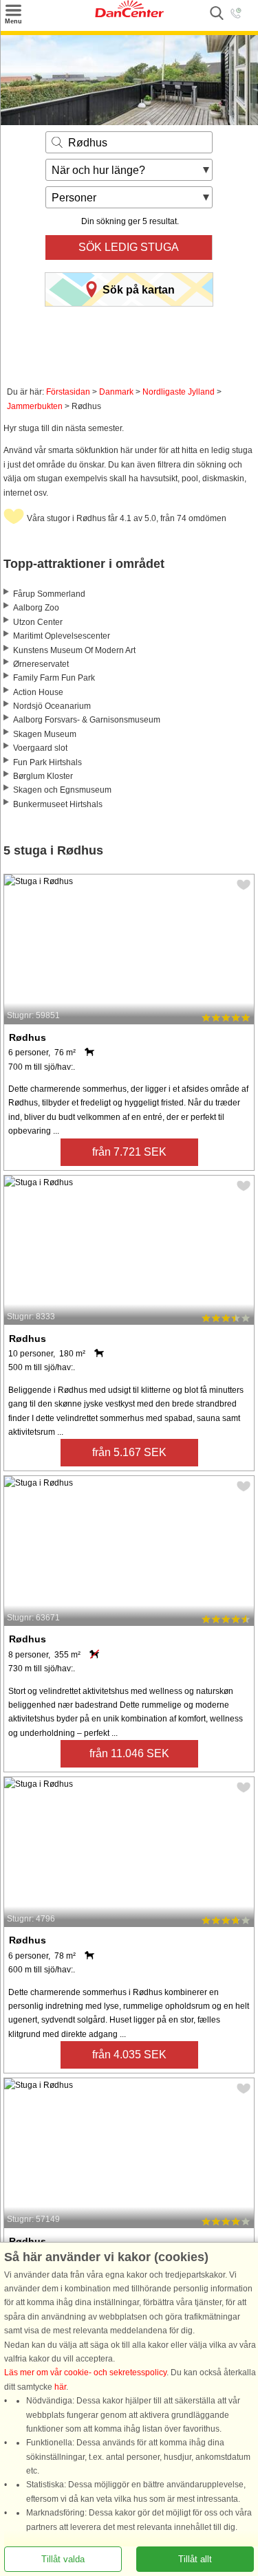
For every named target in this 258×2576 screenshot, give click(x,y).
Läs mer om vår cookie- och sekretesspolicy (85, 2373)
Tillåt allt (195, 2559)
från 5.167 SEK (129, 1452)
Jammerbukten (35, 406)
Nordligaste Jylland (179, 392)
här (60, 2387)
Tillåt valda (63, 2559)
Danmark (116, 392)
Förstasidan (68, 392)
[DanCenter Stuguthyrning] (129, 14)
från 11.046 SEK (129, 1753)
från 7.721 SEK (129, 1152)
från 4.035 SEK (129, 2055)
